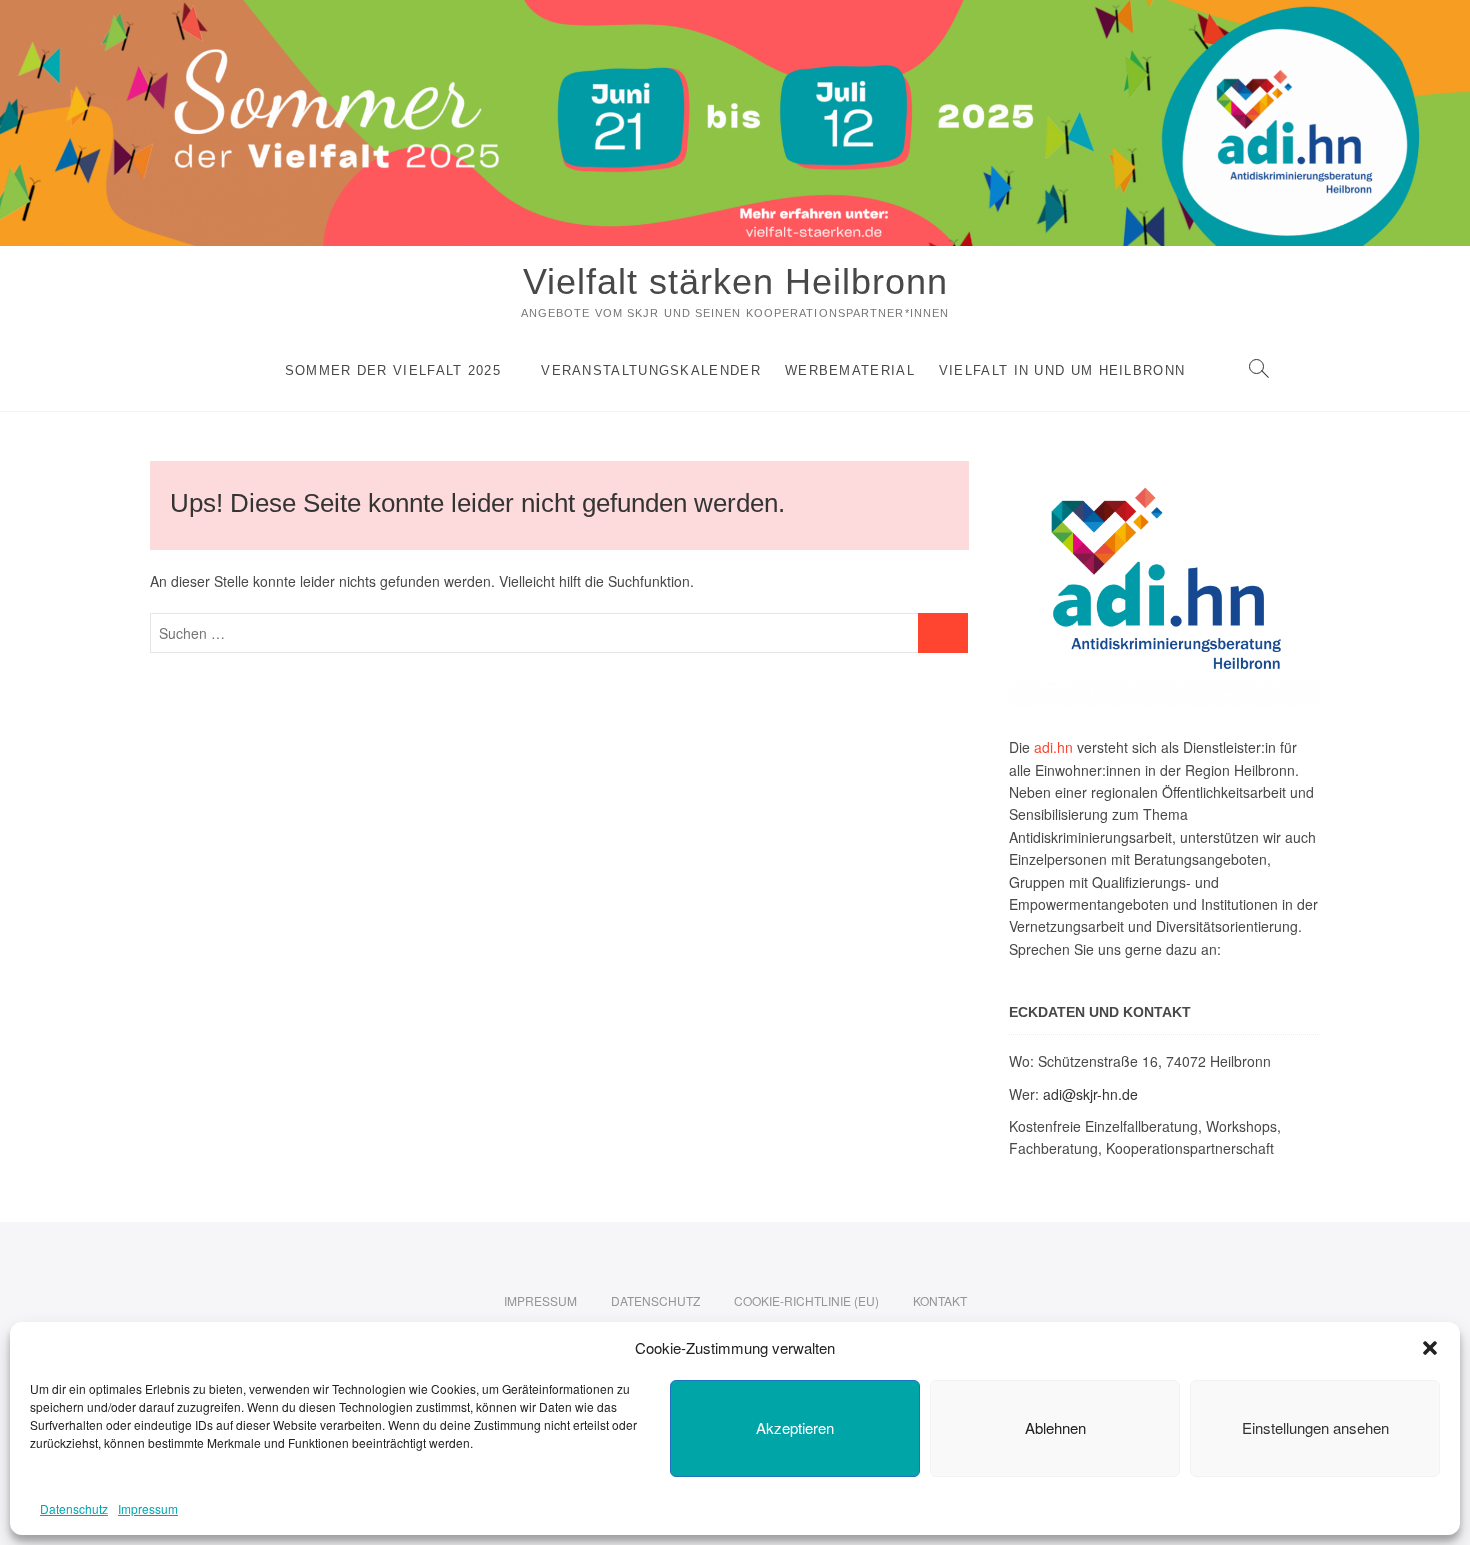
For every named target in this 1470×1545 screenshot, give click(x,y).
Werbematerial (850, 370)
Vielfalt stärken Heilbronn (735, 281)
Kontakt (940, 1300)
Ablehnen (1055, 1427)
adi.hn (1053, 747)
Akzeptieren (795, 1427)
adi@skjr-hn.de (1090, 1094)
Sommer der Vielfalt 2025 (393, 370)
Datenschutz (74, 1508)
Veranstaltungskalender (651, 370)
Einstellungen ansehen (1315, 1427)
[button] (1430, 1348)
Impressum (148, 1508)
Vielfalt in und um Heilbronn (1062, 370)
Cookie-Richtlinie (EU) (806, 1300)
